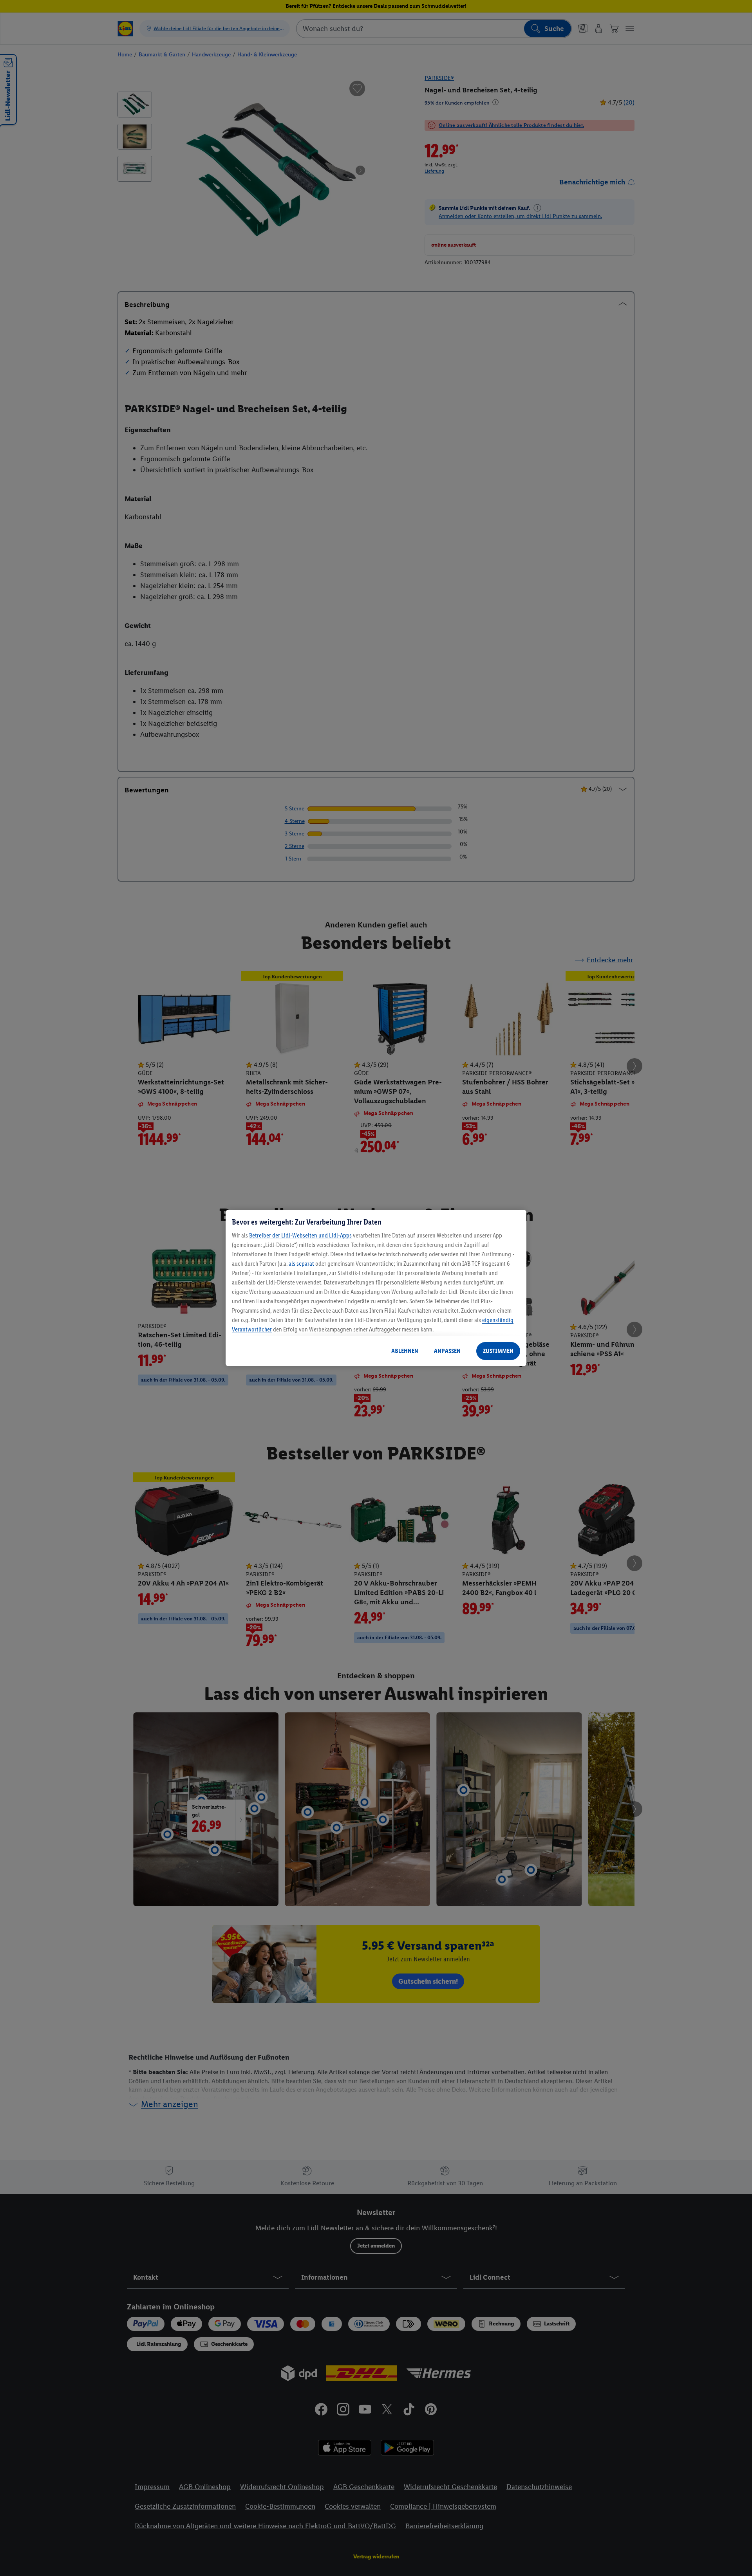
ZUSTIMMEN (498, 1351)
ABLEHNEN (405, 1351)
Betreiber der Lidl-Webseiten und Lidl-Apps (300, 1235)
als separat (301, 1264)
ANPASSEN (447, 1351)
